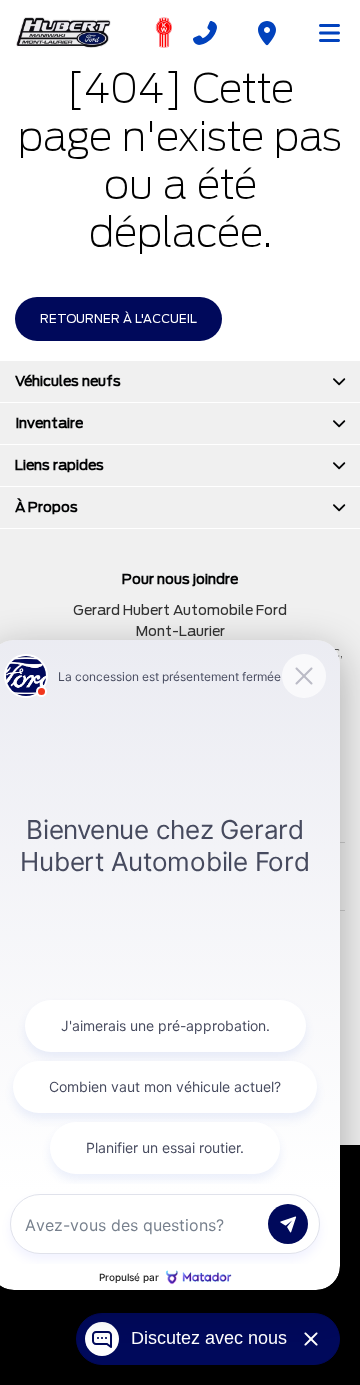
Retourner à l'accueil (118, 318)
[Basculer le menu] (321, 33)
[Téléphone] (205, 33)
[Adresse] (267, 33)
